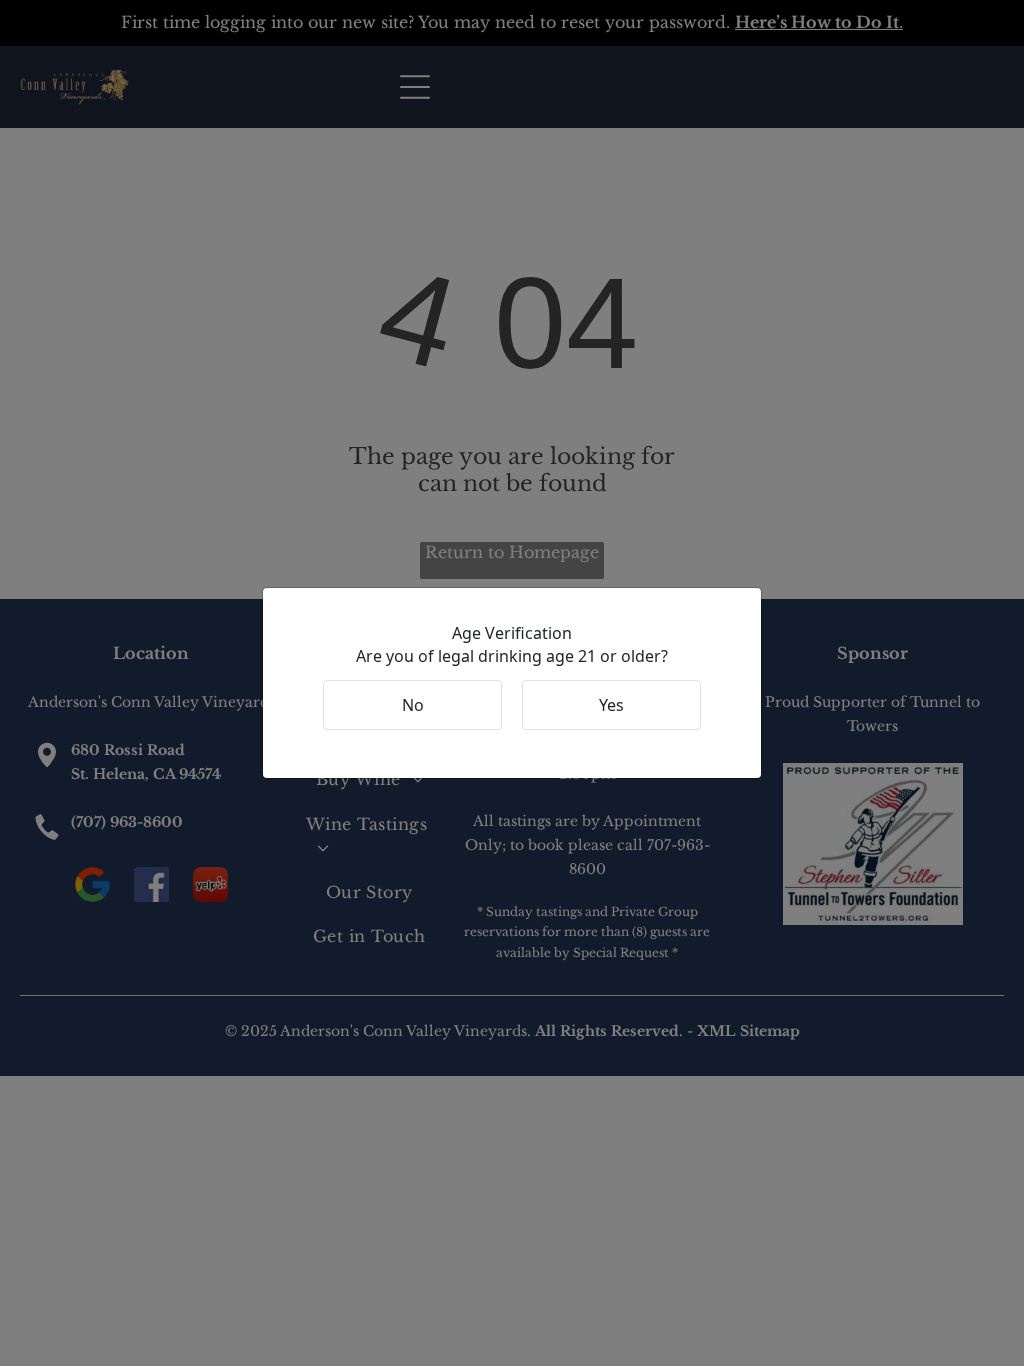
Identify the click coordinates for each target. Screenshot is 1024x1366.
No (413, 705)
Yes (611, 705)
